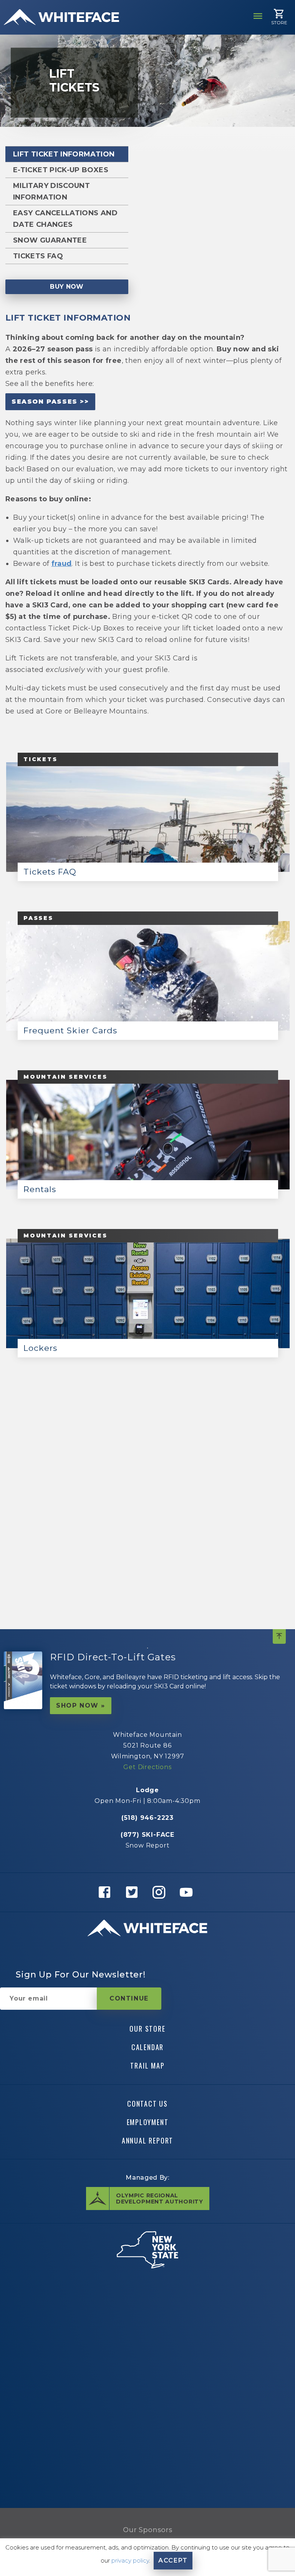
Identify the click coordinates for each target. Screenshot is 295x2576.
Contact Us (147, 2103)
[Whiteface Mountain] (61, 17)
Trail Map (147, 2065)
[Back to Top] (279, 1636)
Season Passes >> (50, 402)
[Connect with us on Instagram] (161, 1892)
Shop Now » (81, 1705)
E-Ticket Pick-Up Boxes (61, 170)
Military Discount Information (51, 191)
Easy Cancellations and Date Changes (65, 219)
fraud (62, 564)
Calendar (147, 2047)
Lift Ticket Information (64, 154)
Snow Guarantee (50, 240)
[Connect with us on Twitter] (134, 1892)
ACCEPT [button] (173, 2560)
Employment (148, 2122)
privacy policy (130, 2560)
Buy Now (67, 287)
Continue (129, 1998)
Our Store (147, 2029)
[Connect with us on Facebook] (107, 1892)
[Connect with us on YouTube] (188, 1892)
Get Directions (147, 1767)
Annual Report (147, 2140)
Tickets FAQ (38, 256)
